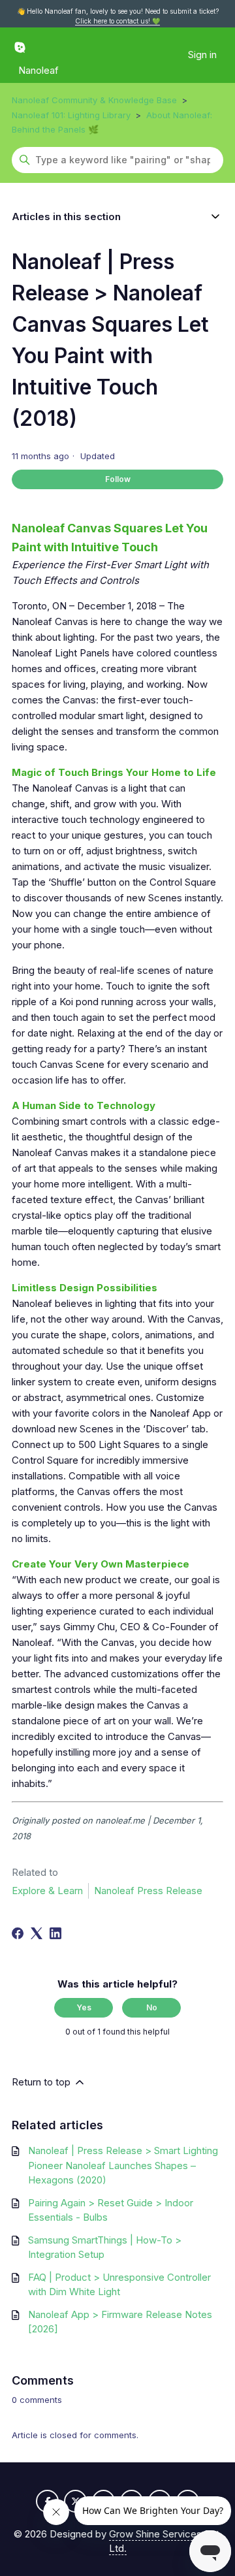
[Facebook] (18, 1933)
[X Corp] (37, 1933)
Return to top (42, 2082)
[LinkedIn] (55, 1933)
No (152, 2007)
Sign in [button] (202, 55)
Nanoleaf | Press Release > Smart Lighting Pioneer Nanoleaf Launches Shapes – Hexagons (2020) (123, 2165)
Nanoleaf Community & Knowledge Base (94, 100)
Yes (84, 2007)
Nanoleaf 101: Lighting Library (71, 115)
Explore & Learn (47, 1891)
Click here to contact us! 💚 (117, 21)
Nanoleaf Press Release (148, 1891)
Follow (118, 479)
